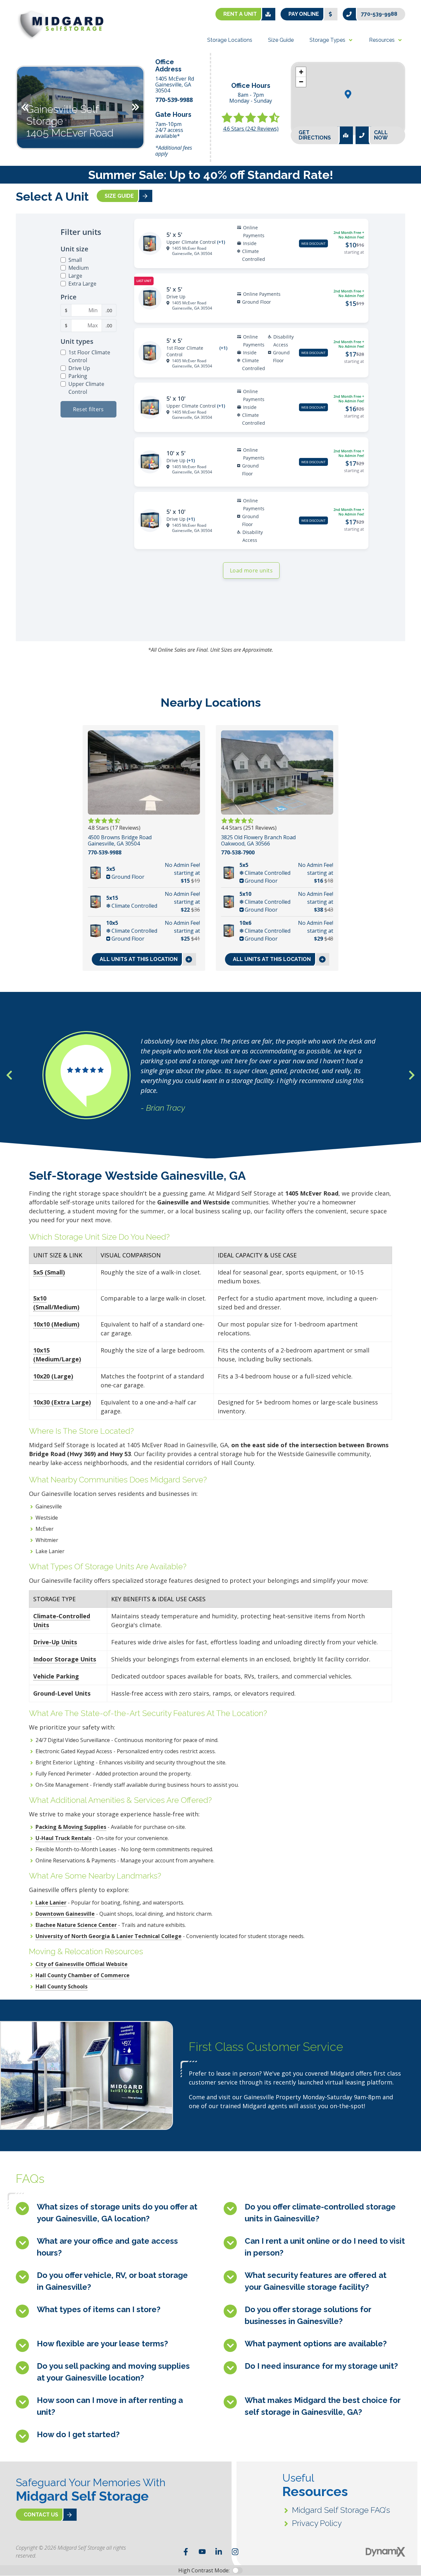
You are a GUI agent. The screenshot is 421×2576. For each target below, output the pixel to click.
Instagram (235, 2552)
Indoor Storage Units (65, 1659)
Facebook (186, 2552)
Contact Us (41, 2515)
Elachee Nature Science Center (76, 1925)
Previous (25, 107)
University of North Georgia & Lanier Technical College (109, 1936)
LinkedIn (219, 2552)
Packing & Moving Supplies (71, 1827)
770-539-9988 (379, 14)
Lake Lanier (51, 1903)
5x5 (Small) (49, 1272)
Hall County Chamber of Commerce (83, 1975)
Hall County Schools (62, 1986)
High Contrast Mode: (204, 2570)
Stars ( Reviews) (251, 129)
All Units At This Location (139, 959)
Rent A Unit (240, 14)
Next (136, 107)
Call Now (381, 135)
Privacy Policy (317, 2523)
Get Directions (315, 135)
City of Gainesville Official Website (82, 1964)
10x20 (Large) (53, 1376)
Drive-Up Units (55, 1642)
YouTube (202, 2552)
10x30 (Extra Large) (62, 1402)
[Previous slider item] (9, 1075)
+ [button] (301, 72)
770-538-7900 (238, 853)
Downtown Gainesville (65, 1914)
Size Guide (119, 196)
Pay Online (304, 14)
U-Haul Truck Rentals (63, 1838)
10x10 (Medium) (56, 1324)
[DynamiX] (385, 2552)
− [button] (301, 82)
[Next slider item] (412, 1075)
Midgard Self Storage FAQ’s (341, 2510)
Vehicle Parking (56, 1676)
